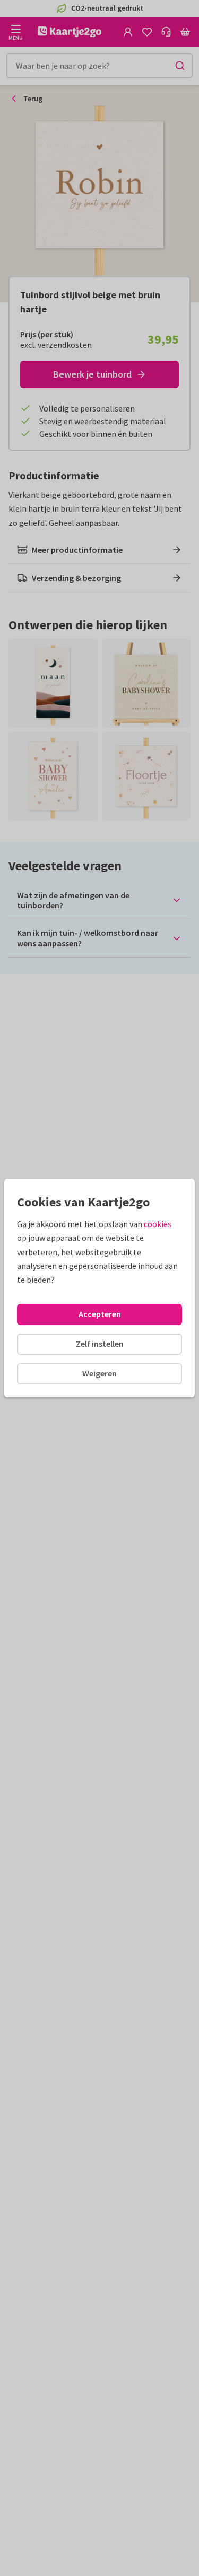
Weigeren (99, 1373)
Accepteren (100, 1314)
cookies (158, 1224)
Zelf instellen (100, 1344)
